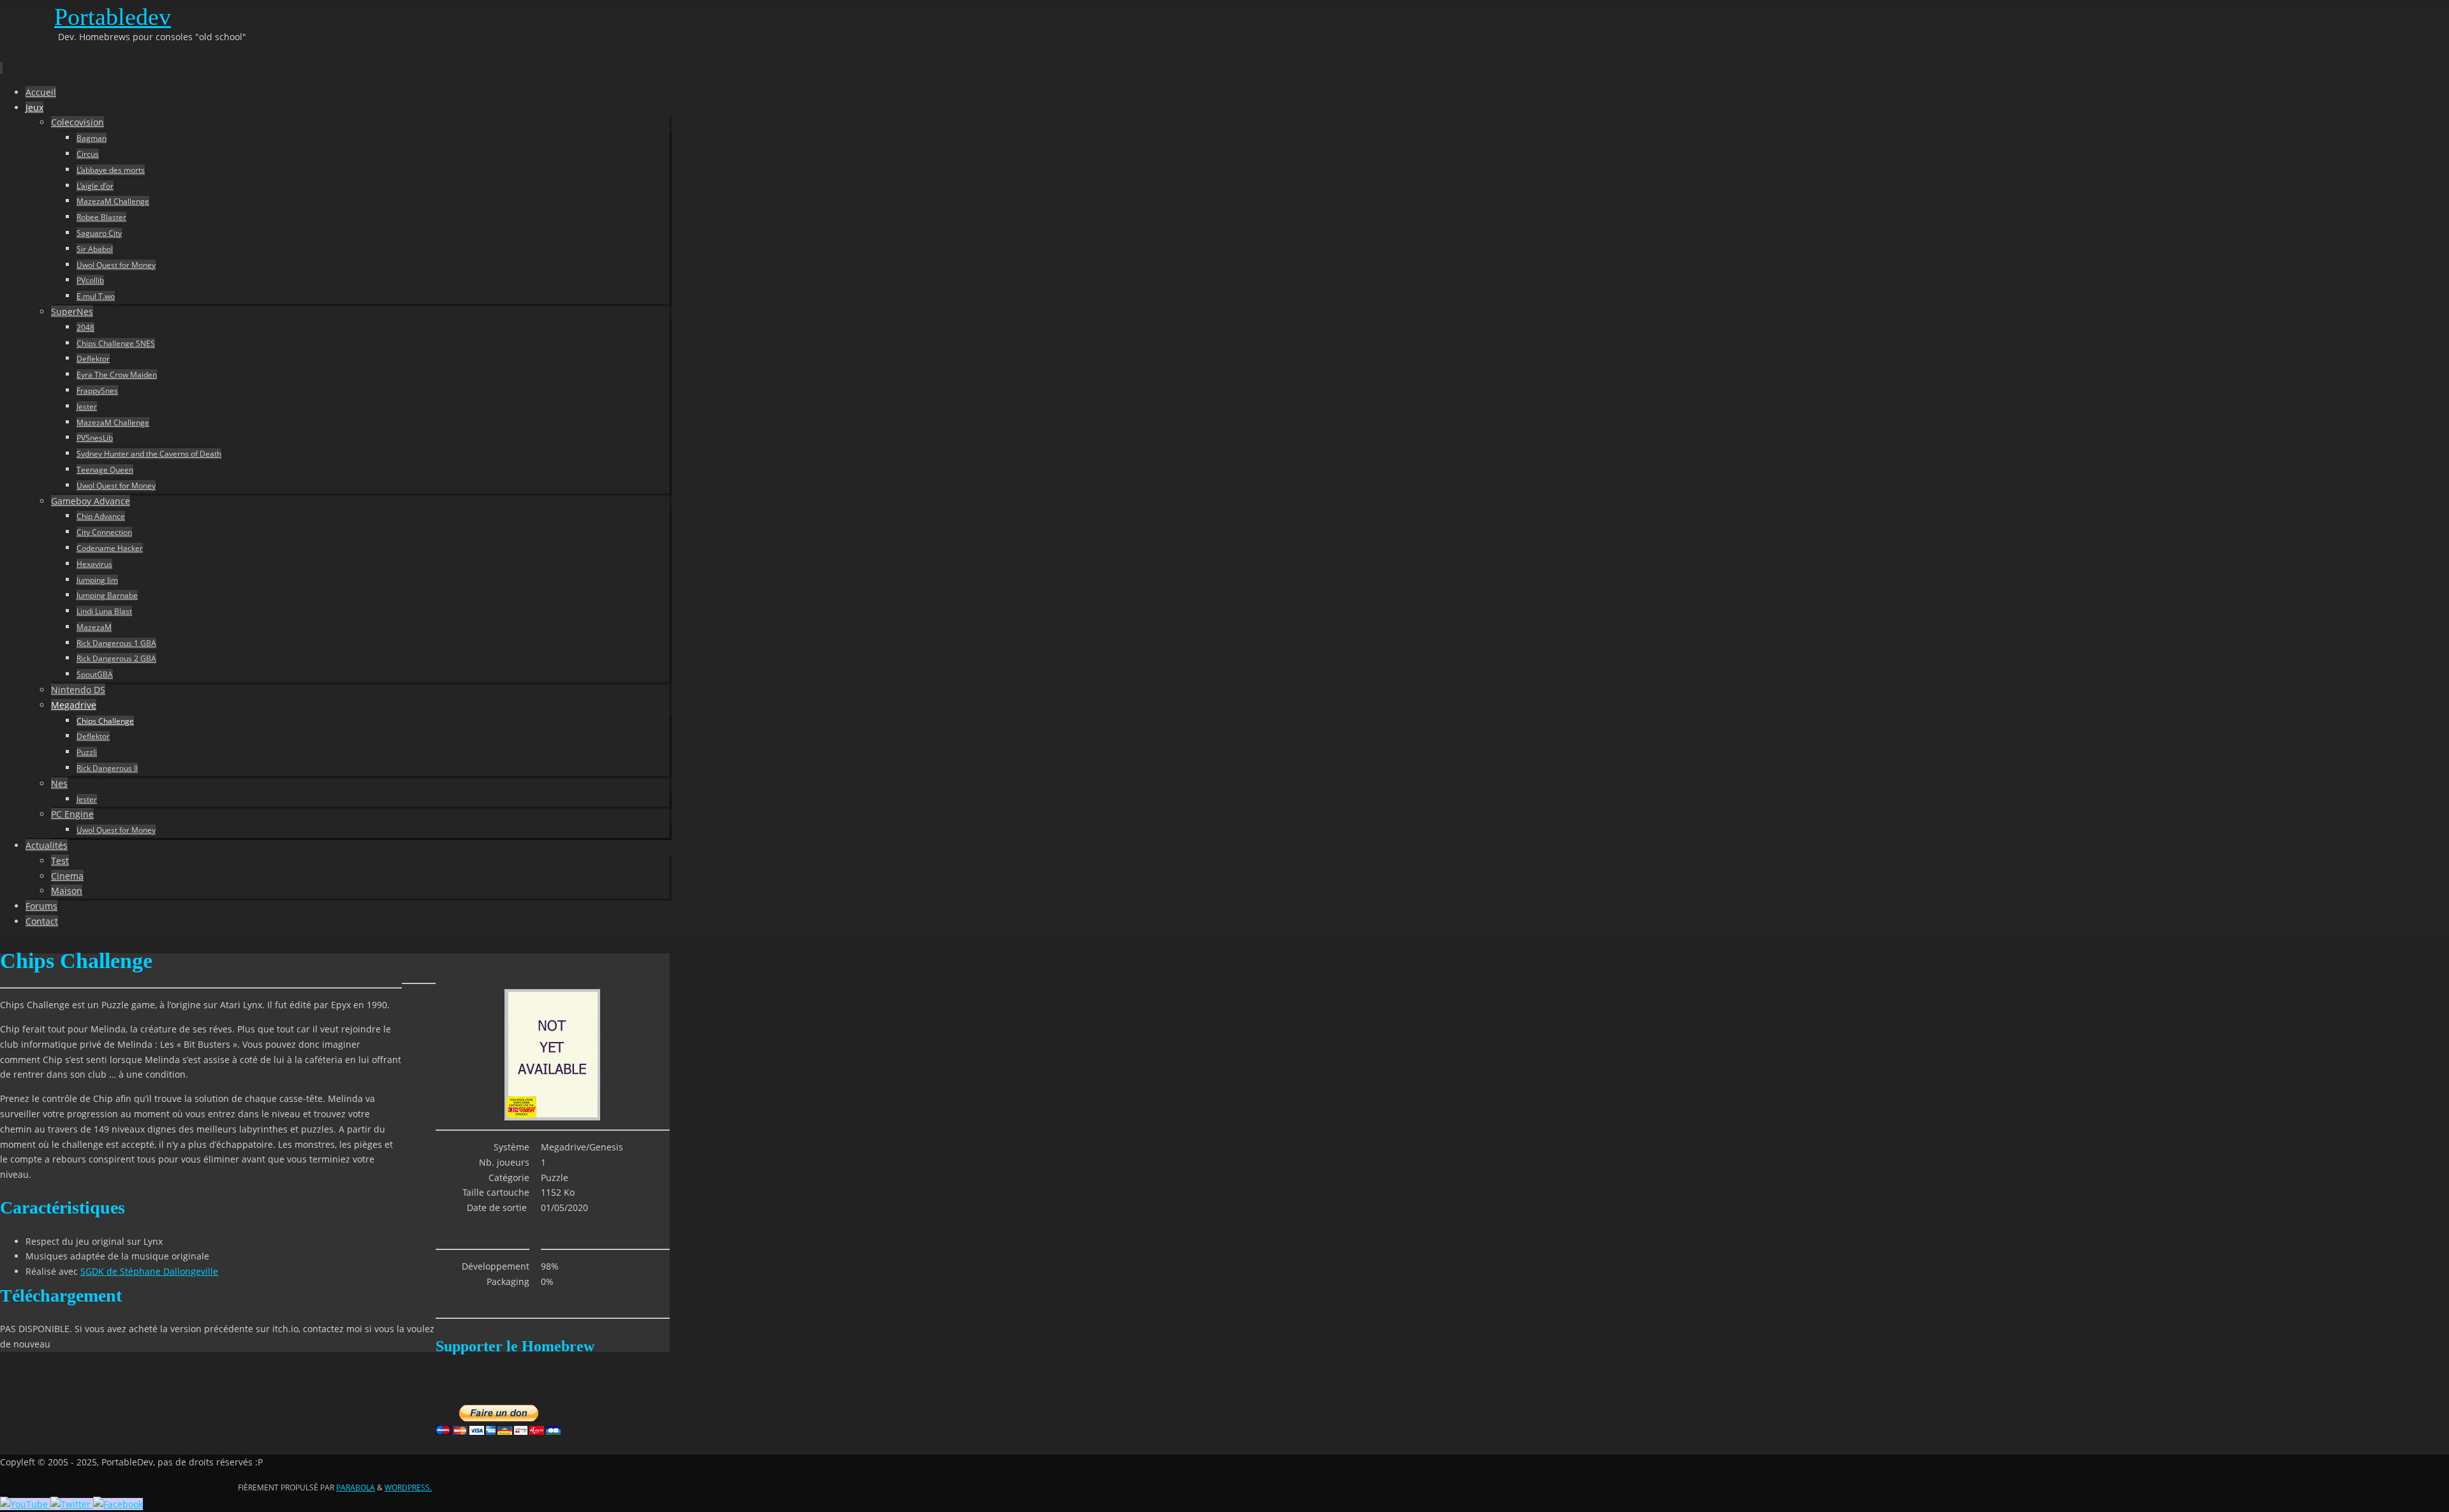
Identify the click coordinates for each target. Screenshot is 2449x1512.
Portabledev (113, 17)
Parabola (356, 1487)
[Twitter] (72, 1504)
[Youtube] (25, 1504)
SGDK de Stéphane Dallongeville (149, 1271)
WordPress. (408, 1487)
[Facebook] (118, 1504)
